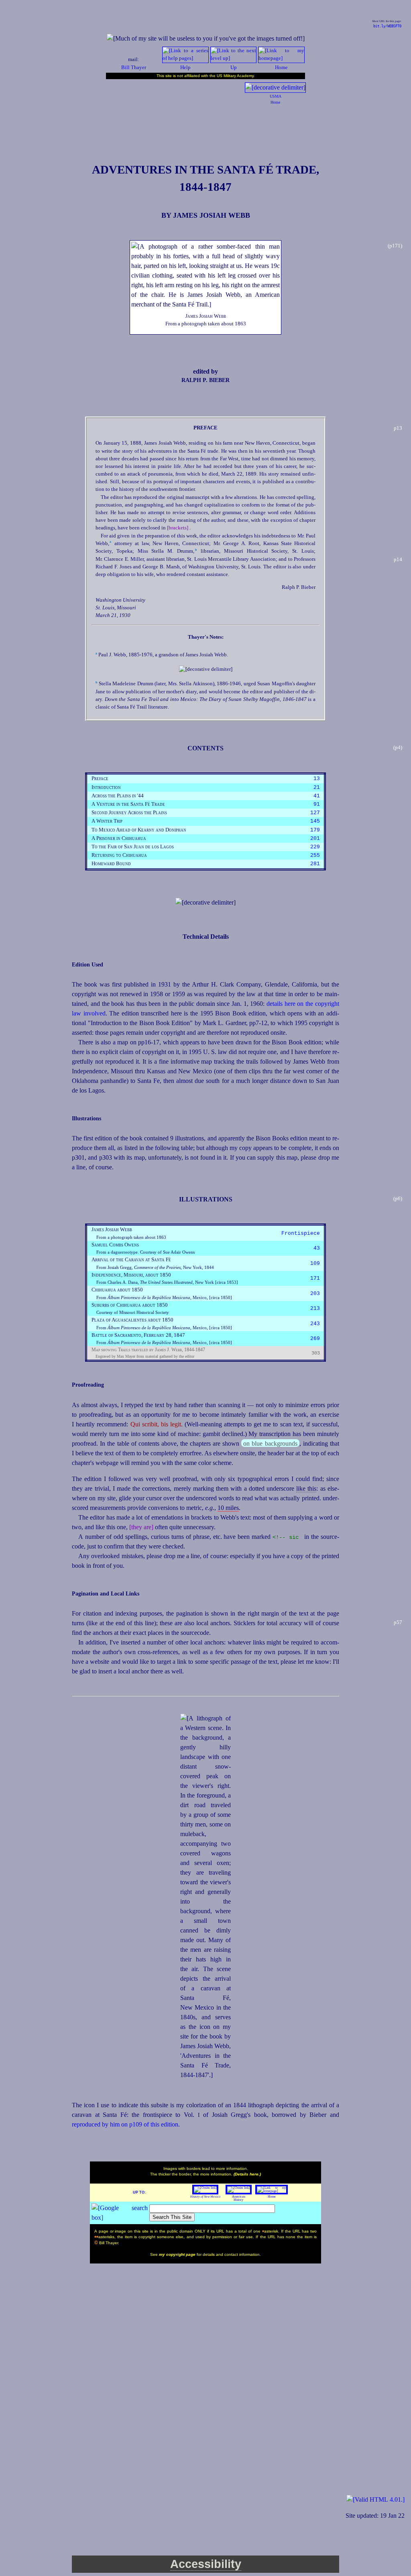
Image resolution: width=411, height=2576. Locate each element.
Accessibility (206, 2564)
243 (315, 1324)
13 (317, 779)
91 (317, 804)
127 (315, 813)
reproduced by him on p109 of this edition (125, 2124)
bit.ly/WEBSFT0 (387, 26)
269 (315, 1339)
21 (317, 788)
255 (315, 855)
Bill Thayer (134, 67)
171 (315, 1278)
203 (315, 1294)
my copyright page (178, 2254)
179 (315, 830)
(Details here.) (247, 2174)
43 (317, 1248)
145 (315, 821)
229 (315, 847)
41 (317, 796)
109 (315, 1263)
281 (315, 864)
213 (315, 1308)
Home (272, 2197)
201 (315, 839)
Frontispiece (301, 1233)
